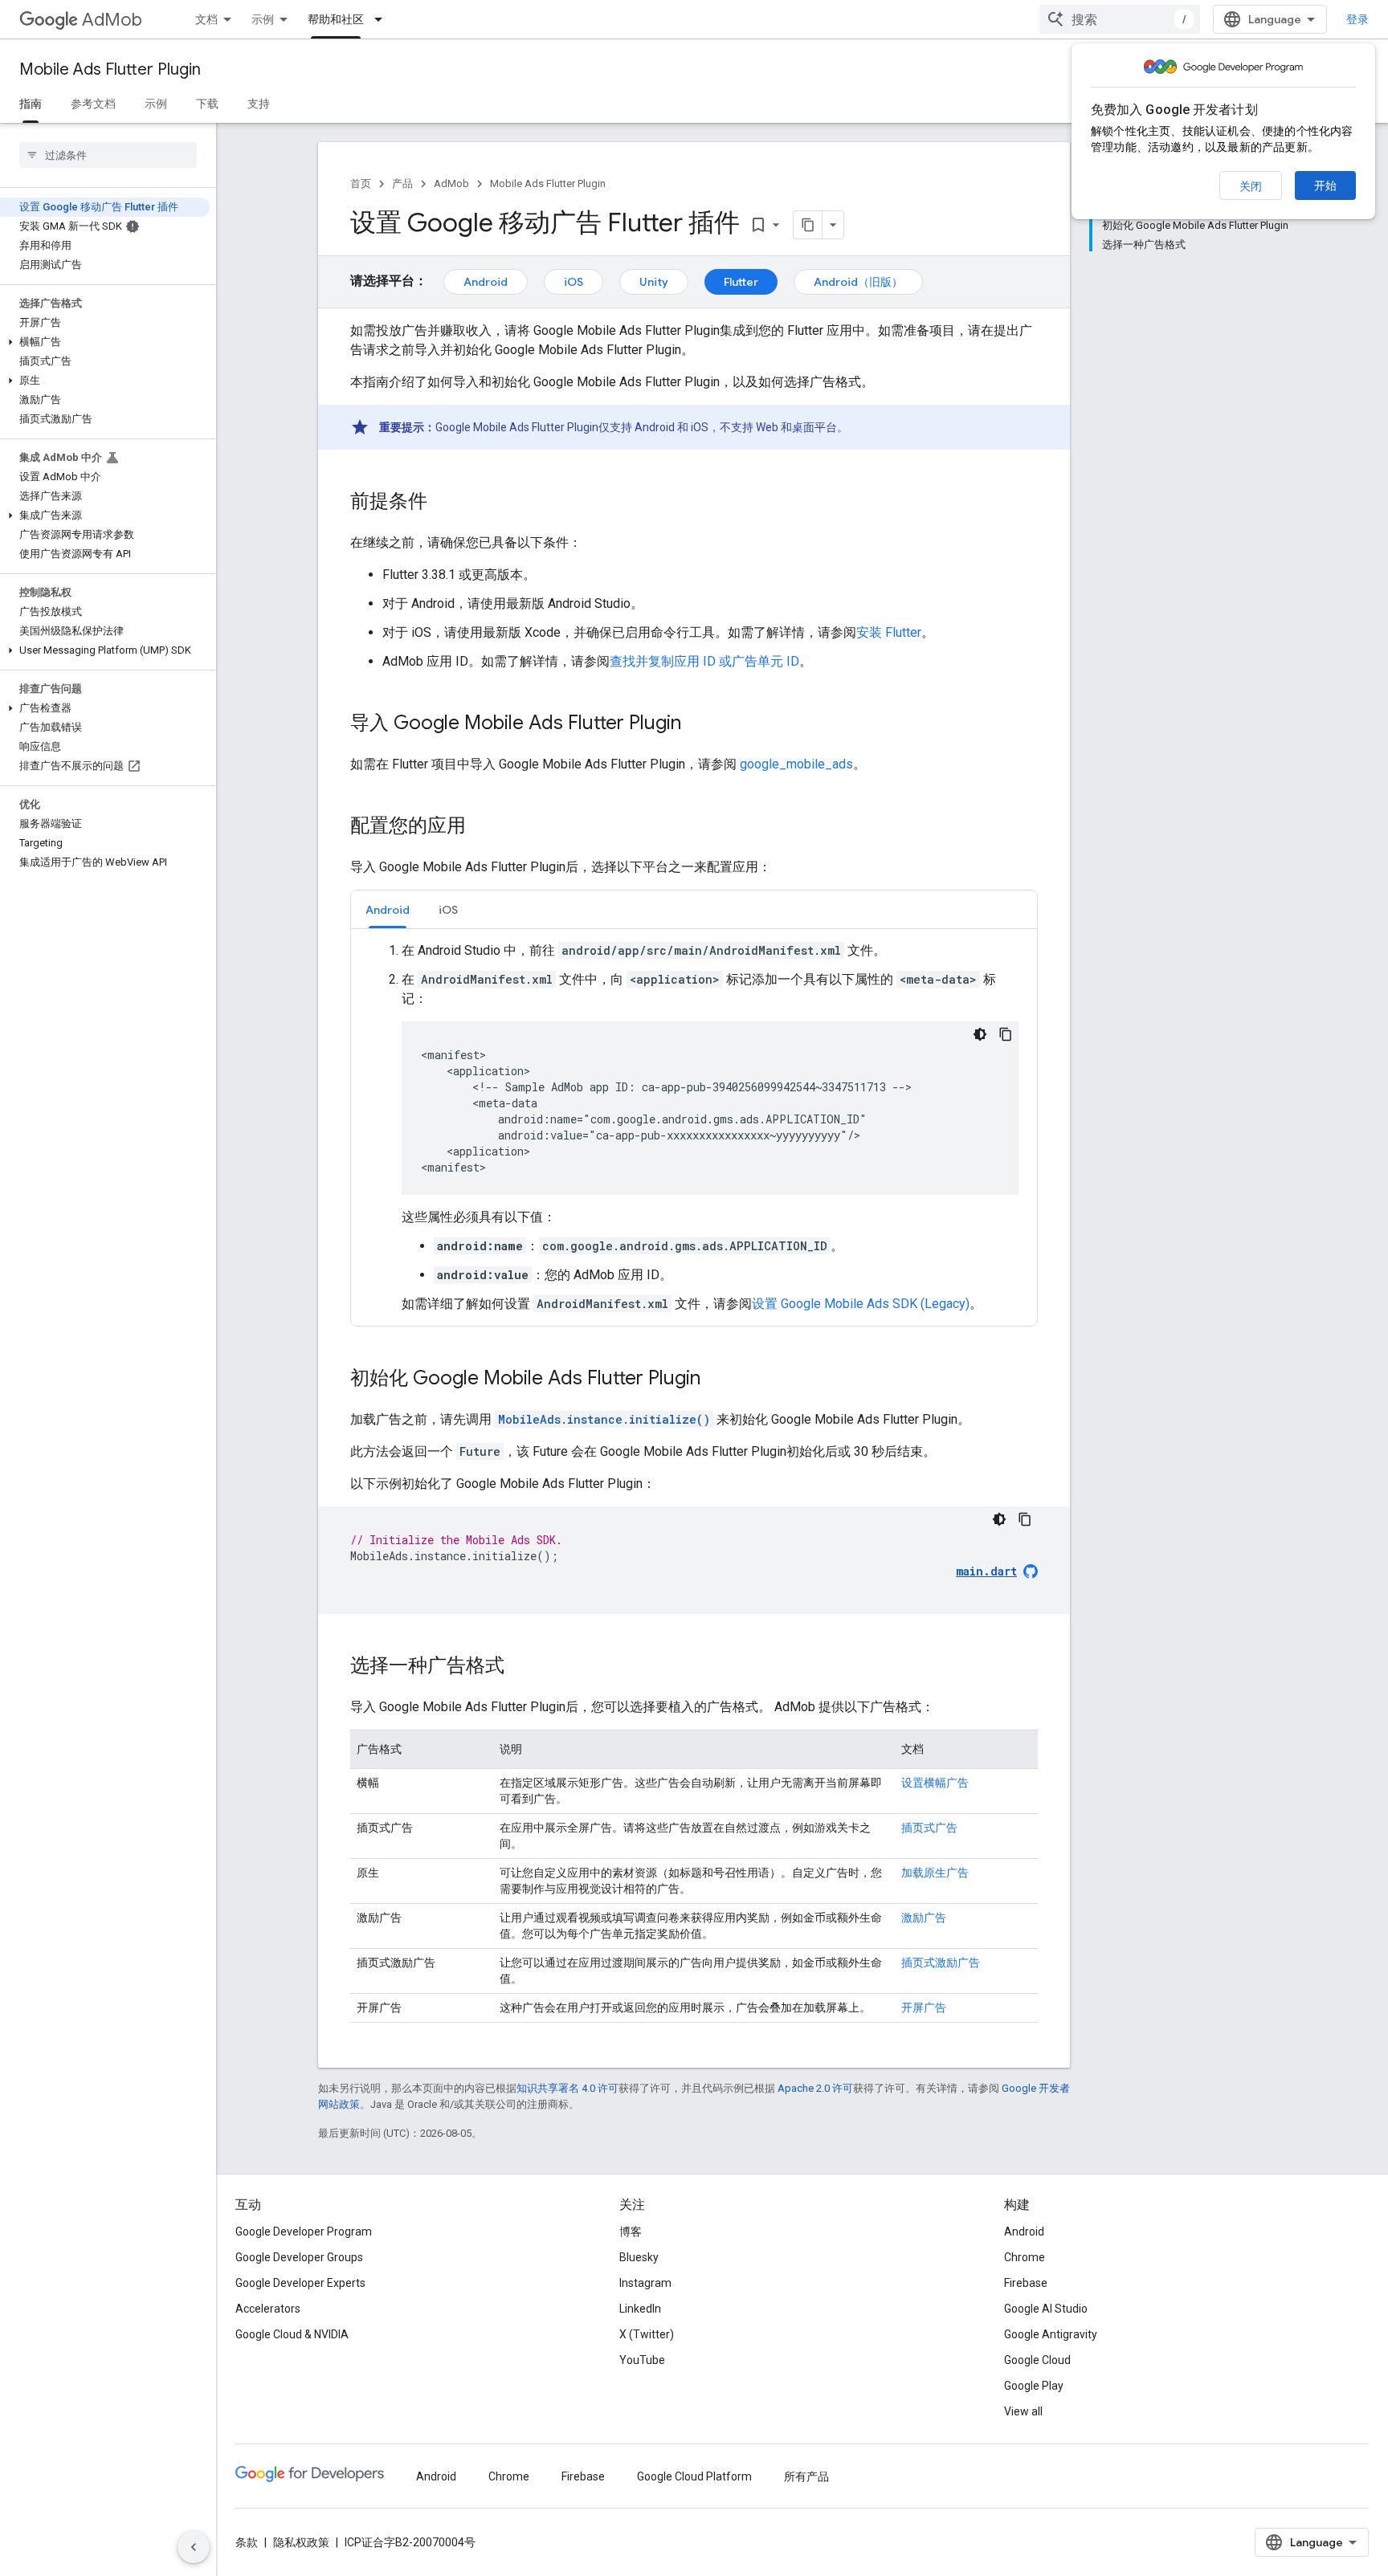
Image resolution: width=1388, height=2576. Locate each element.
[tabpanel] (694, 1127)
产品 (402, 183)
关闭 (1251, 186)
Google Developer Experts (300, 2283)
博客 (631, 2232)
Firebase (1026, 2283)
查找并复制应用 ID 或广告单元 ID (704, 661)
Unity (654, 282)
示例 (263, 19)
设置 (861, 1304)
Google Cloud (1037, 2360)
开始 (1325, 185)
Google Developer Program (304, 2232)
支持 (259, 104)
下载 (207, 104)
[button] (105, 342)
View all (1023, 2411)
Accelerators (268, 2309)
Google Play (1034, 2386)
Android (486, 282)
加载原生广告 (935, 1873)
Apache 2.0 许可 (815, 2088)
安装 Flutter (889, 632)
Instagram (645, 2283)
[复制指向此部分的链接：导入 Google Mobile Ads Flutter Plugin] (697, 724)
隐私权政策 (301, 2542)
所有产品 (806, 2476)
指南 (31, 104)
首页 (361, 183)
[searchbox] (108, 155)
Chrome (1025, 2257)
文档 (206, 19)
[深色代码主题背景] (980, 1034)
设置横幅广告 (935, 1783)
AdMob (112, 20)
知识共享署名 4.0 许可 (567, 2088)
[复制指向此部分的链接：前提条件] (443, 503)
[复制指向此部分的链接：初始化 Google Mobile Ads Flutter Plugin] (716, 1380)
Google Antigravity (1051, 2334)
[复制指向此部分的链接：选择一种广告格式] (520, 1667)
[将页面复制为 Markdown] (808, 225)
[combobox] (1120, 19)
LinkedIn (640, 2309)
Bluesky (639, 2257)
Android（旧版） (858, 282)
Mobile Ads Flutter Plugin (110, 69)
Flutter (741, 282)
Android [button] (388, 910)
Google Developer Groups (299, 2257)
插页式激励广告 (941, 1963)
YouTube (642, 2360)
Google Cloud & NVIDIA (292, 2334)
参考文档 (93, 104)
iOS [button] (448, 910)
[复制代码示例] (1006, 1034)
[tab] (388, 909)
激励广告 (924, 1918)
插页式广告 (929, 1828)
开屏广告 (924, 2007)
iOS (574, 282)
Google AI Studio (1046, 2309)
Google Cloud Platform (694, 2476)
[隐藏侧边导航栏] (194, 2547)
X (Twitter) (647, 2334)
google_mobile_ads (796, 764)
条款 (247, 2542)
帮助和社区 (336, 19)
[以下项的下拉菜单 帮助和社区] (383, 19)
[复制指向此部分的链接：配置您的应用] (482, 827)
